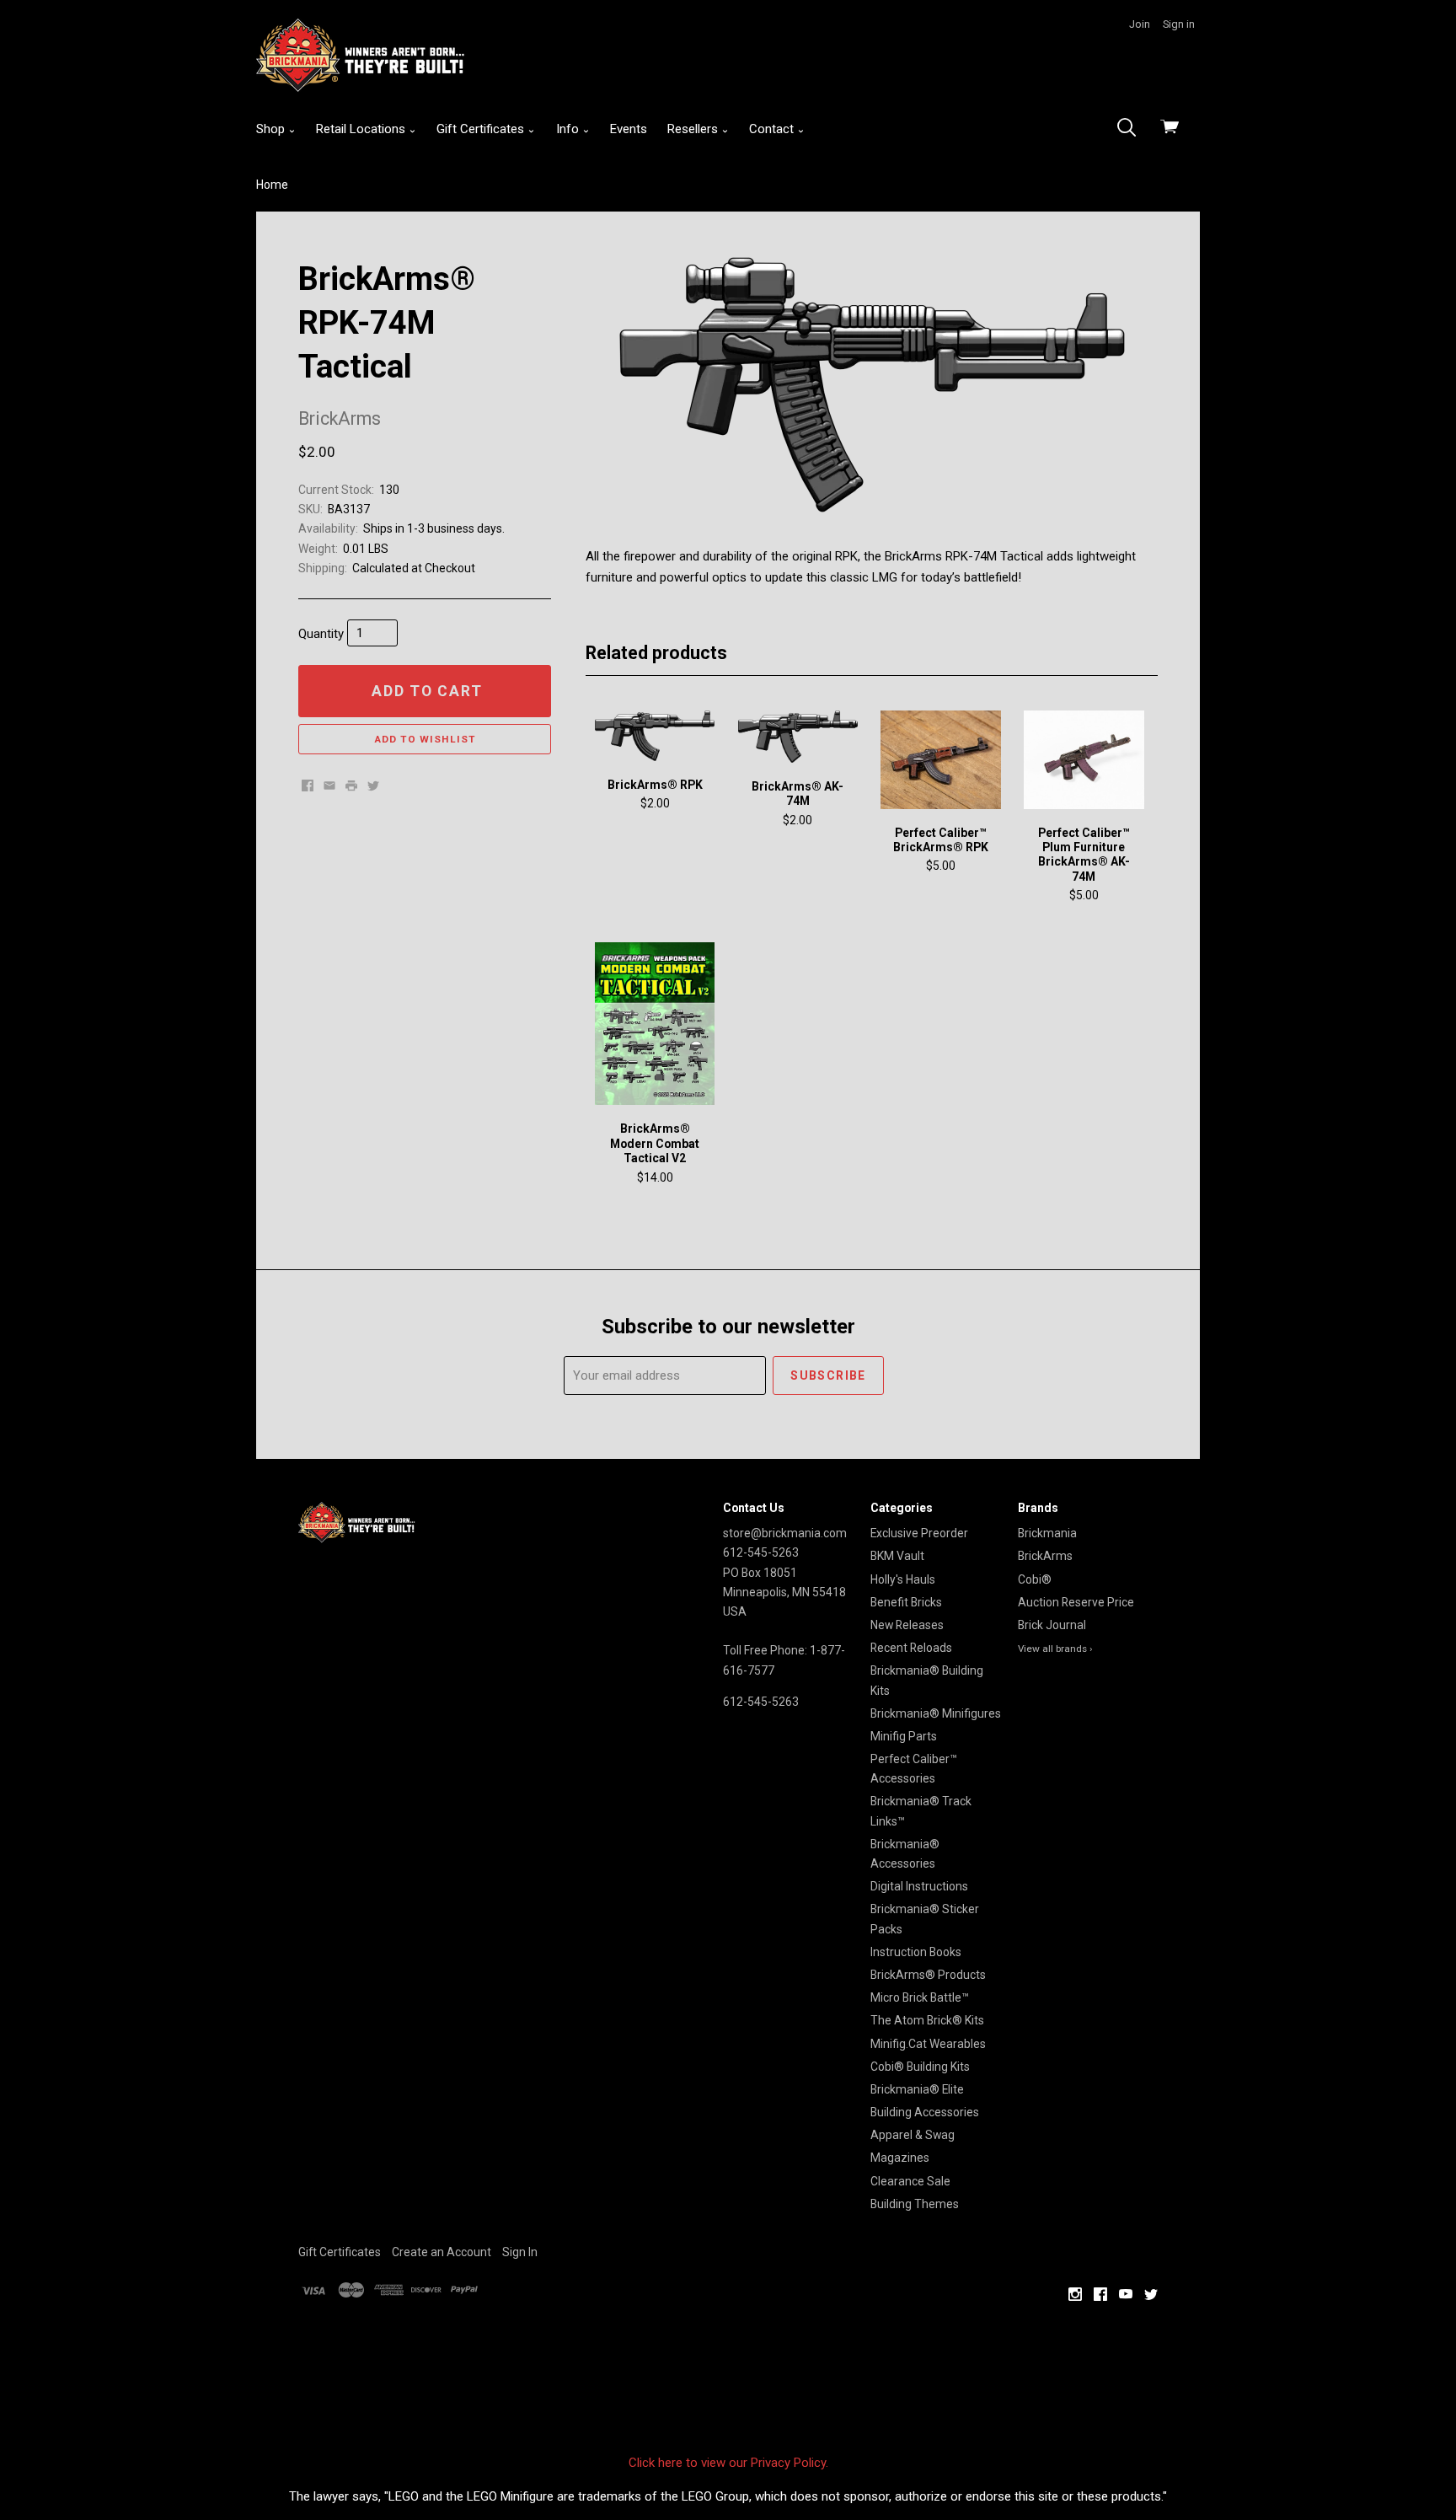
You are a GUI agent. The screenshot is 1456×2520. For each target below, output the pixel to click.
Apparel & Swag (913, 2135)
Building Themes (915, 2204)
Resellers (694, 129)
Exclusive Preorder (919, 1533)
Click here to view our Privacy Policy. (728, 2463)
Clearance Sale (910, 2181)
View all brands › (1055, 1649)
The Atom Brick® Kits (927, 2020)
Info (569, 129)
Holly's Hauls (903, 1579)
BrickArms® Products (928, 1975)
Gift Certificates (482, 129)
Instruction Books (916, 1952)
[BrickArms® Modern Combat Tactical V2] (655, 1024)
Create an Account (442, 2252)
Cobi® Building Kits (920, 2067)
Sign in (1179, 24)
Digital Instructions (919, 1886)
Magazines (900, 2158)
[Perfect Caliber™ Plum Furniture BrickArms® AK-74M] (1084, 759)
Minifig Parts (904, 1736)
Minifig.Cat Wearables (928, 2044)
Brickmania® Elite (917, 2089)
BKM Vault (897, 1556)
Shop (272, 129)
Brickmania (1047, 1533)
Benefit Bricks (906, 1602)
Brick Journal (1052, 1625)
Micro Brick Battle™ (920, 1997)
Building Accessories (925, 2112)
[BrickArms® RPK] (655, 735)
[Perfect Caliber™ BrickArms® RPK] (940, 759)
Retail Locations (362, 129)
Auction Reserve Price (1076, 1602)
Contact (773, 129)
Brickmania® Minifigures (936, 1713)
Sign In (520, 2252)
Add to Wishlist (425, 739)
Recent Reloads (911, 1648)
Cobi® (1035, 1579)
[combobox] (1132, 129)
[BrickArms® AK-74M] (798, 737)
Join (1140, 24)
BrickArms (1045, 1556)
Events (629, 129)
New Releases (907, 1625)
